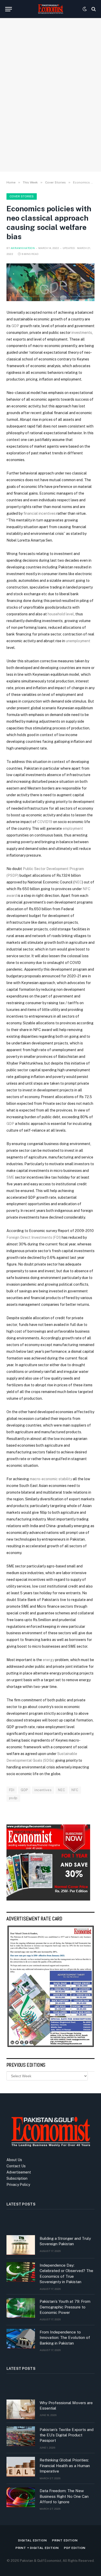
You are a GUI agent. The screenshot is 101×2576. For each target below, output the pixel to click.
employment (73, 828)
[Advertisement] (51, 111)
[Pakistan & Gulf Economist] (51, 9)
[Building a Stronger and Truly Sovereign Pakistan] (21, 2245)
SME (10, 1177)
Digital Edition (33, 2540)
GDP (15, 326)
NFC (75, 1790)
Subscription (17, 2178)
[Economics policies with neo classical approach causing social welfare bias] (51, 282)
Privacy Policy (18, 2185)
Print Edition (65, 2540)
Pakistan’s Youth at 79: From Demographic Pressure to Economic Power (65, 2307)
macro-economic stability (51, 1479)
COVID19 (45, 822)
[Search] (93, 9)
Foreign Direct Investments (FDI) (34, 1237)
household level (61, 614)
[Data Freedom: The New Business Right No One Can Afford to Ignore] (21, 2497)
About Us (14, 2160)
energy (49, 1660)
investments (82, 333)
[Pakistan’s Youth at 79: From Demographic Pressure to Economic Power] (21, 2308)
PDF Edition (75, 2548)
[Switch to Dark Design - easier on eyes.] (85, 9)
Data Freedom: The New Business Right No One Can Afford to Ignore (64, 2496)
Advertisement (19, 2172)
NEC (78, 882)
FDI (12, 1790)
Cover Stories (22, 196)
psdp (13, 1798)
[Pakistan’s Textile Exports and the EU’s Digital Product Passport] (21, 2436)
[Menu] (9, 9)
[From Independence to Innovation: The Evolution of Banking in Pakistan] (21, 2339)
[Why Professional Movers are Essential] (21, 2409)
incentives (43, 1790)
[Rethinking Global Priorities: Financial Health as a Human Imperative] (21, 2467)
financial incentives (39, 513)
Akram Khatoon (23, 248)
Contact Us (16, 2166)
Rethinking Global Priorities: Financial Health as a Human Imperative (65, 2466)
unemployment (78, 641)
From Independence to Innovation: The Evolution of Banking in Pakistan (65, 2338)
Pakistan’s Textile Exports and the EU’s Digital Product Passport (67, 2435)
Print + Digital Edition (37, 2548)
